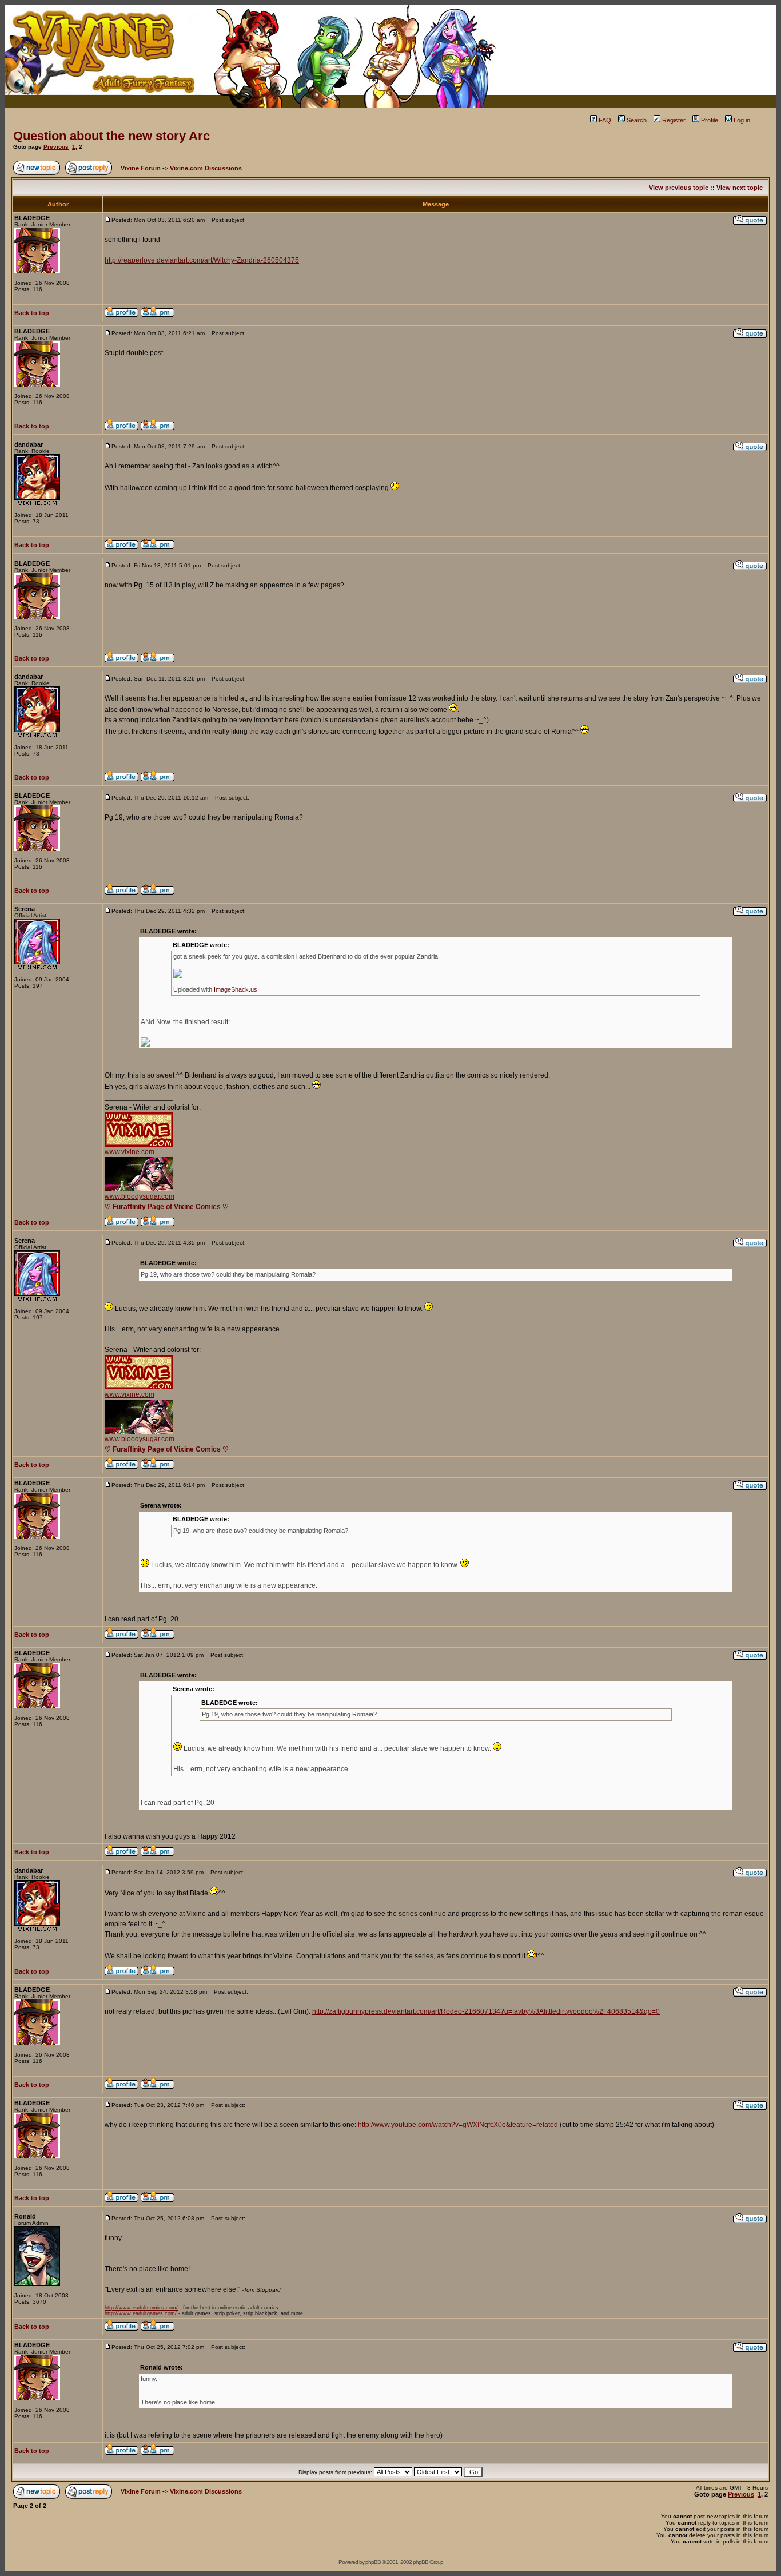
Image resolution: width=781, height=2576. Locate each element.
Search (637, 120)
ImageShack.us (236, 989)
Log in (742, 120)
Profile (710, 120)
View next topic (740, 188)
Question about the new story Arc (111, 136)
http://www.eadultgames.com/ (141, 2313)
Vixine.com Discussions (206, 168)
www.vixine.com (129, 1152)
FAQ (605, 120)
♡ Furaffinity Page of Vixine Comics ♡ (167, 1207)
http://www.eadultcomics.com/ (141, 2308)
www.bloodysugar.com (140, 1196)
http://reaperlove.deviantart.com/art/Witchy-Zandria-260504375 (202, 260)
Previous (56, 147)
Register (674, 120)
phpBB (373, 2562)
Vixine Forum (141, 168)
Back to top (32, 313)
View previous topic (679, 188)
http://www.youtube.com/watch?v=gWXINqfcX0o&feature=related (458, 2125)
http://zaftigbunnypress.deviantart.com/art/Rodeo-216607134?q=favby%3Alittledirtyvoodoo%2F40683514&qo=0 (486, 2011)
